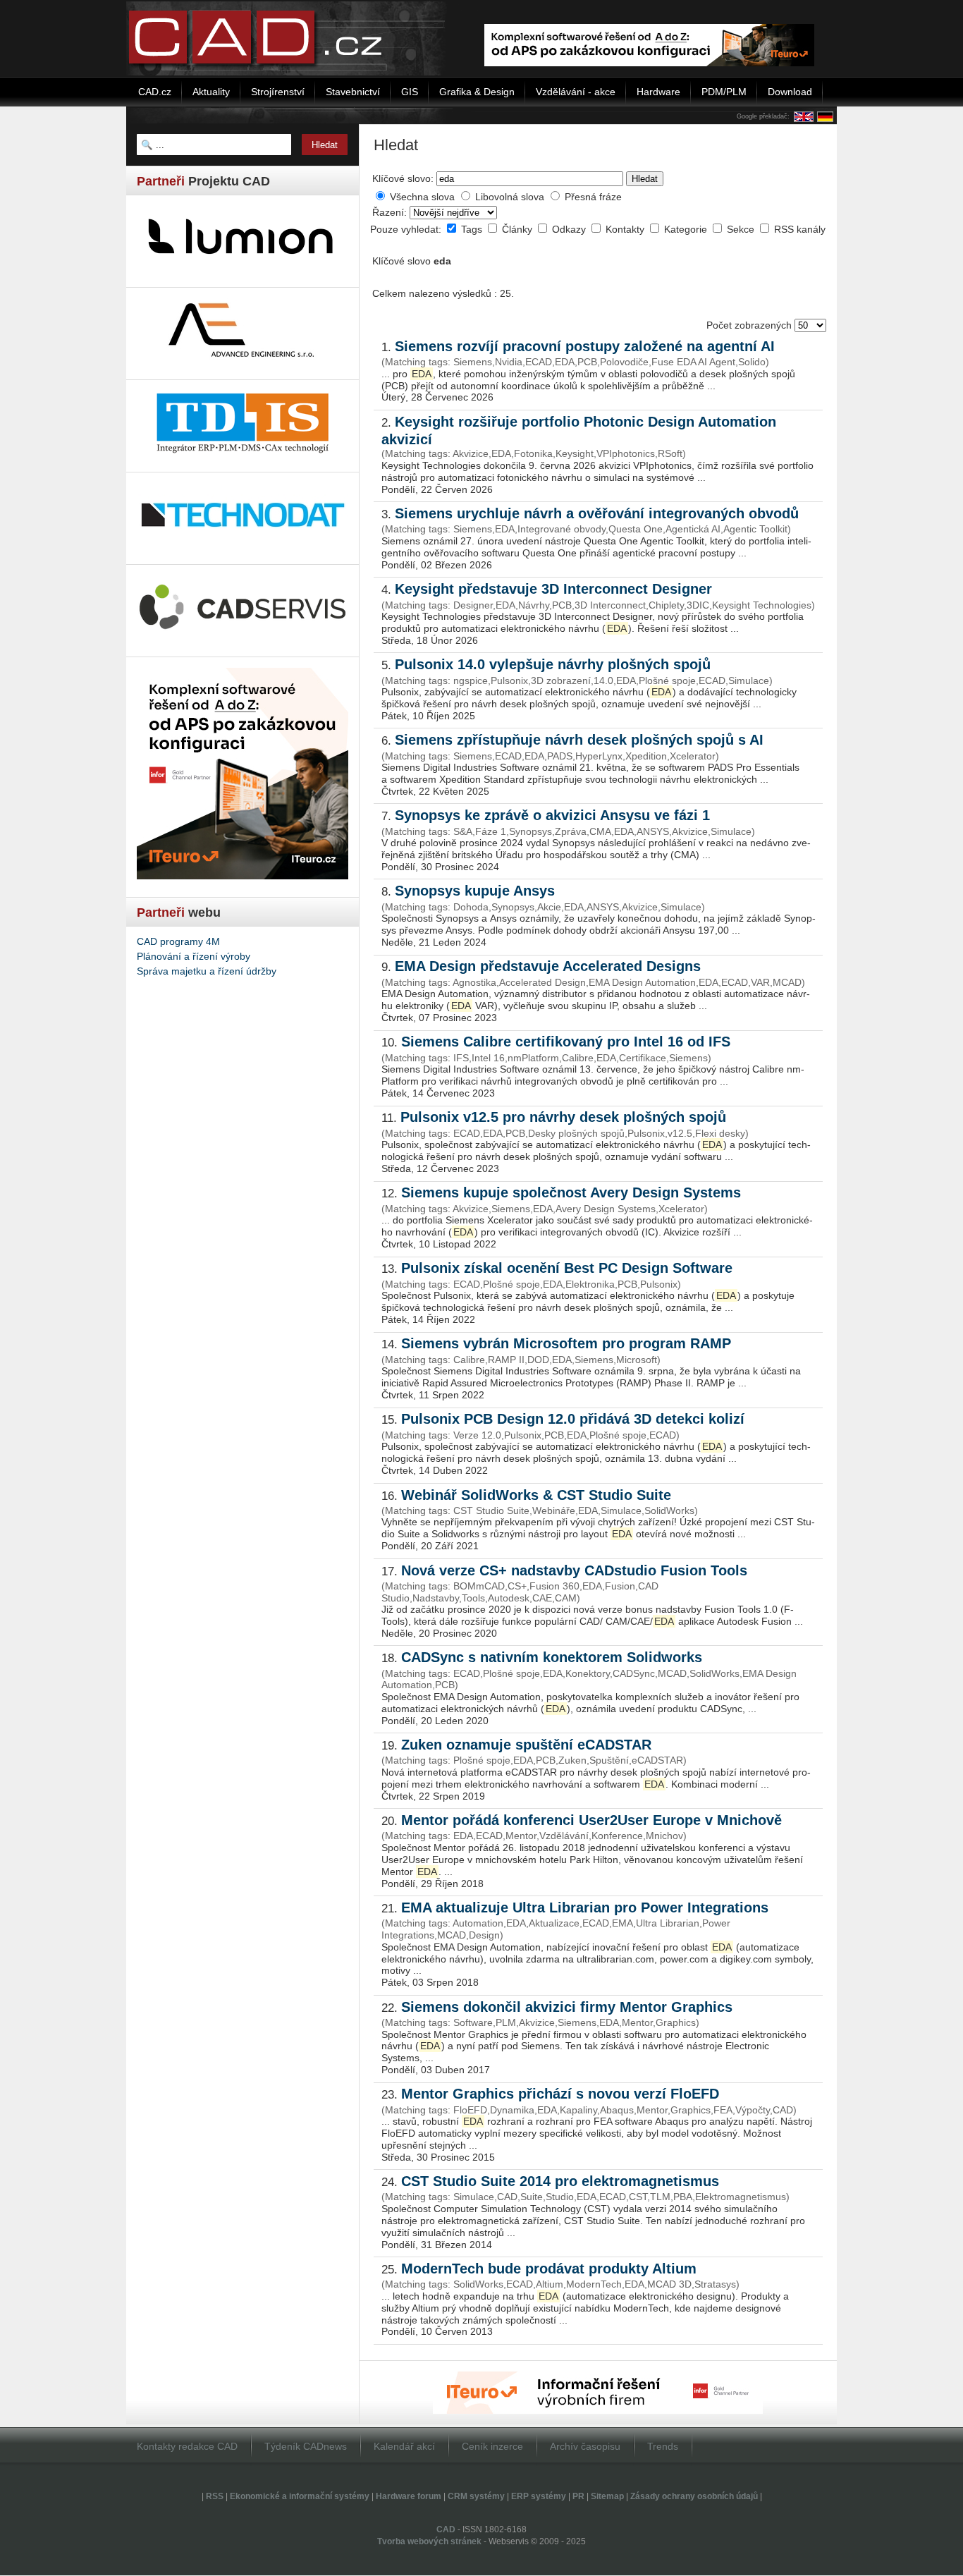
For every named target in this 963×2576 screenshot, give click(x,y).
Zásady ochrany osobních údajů (694, 2496)
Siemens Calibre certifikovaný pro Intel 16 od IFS (566, 1042)
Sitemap (607, 2496)
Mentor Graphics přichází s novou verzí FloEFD (560, 2094)
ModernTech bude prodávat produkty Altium (549, 2269)
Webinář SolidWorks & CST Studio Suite (536, 1495)
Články (519, 229)
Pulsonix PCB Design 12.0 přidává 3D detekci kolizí (573, 1419)
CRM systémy (476, 2496)
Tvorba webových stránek (429, 2541)
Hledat (645, 179)
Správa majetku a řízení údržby (207, 971)
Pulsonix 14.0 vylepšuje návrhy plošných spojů (553, 664)
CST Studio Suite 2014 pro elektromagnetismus (560, 2181)
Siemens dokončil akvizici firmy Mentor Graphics (567, 2007)
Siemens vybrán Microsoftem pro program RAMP (566, 1343)
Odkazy (570, 229)
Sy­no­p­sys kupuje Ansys (475, 891)
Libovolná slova (510, 197)
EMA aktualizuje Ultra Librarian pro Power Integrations (585, 1907)
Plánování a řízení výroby (194, 956)
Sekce (742, 229)
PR (578, 2496)
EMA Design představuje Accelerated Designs (548, 966)
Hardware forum (409, 2496)
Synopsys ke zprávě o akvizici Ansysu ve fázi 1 (552, 815)
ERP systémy (539, 2496)
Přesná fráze (593, 197)
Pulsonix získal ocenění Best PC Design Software (567, 1268)
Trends (663, 2446)
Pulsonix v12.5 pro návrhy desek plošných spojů (563, 1117)
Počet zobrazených (750, 325)
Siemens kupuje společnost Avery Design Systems (571, 1192)
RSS (215, 2496)
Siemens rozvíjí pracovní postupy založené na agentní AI (585, 346)
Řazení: (391, 212)
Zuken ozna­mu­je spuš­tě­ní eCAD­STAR (526, 1745)
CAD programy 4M (178, 941)
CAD (446, 2529)
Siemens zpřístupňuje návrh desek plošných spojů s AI (579, 740)
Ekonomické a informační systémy (300, 2496)
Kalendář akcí (404, 2446)
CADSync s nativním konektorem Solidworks (552, 1657)
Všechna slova (422, 197)
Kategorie (687, 229)
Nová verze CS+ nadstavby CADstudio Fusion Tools (574, 1570)
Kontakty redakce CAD (187, 2446)
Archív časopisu (585, 2446)
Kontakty (626, 229)
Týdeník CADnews (306, 2446)
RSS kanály (800, 229)
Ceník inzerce (492, 2446)
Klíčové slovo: (403, 178)
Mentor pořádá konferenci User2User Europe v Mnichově (591, 1820)
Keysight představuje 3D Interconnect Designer (553, 589)
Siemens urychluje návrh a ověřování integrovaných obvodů (597, 513)
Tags (473, 229)
